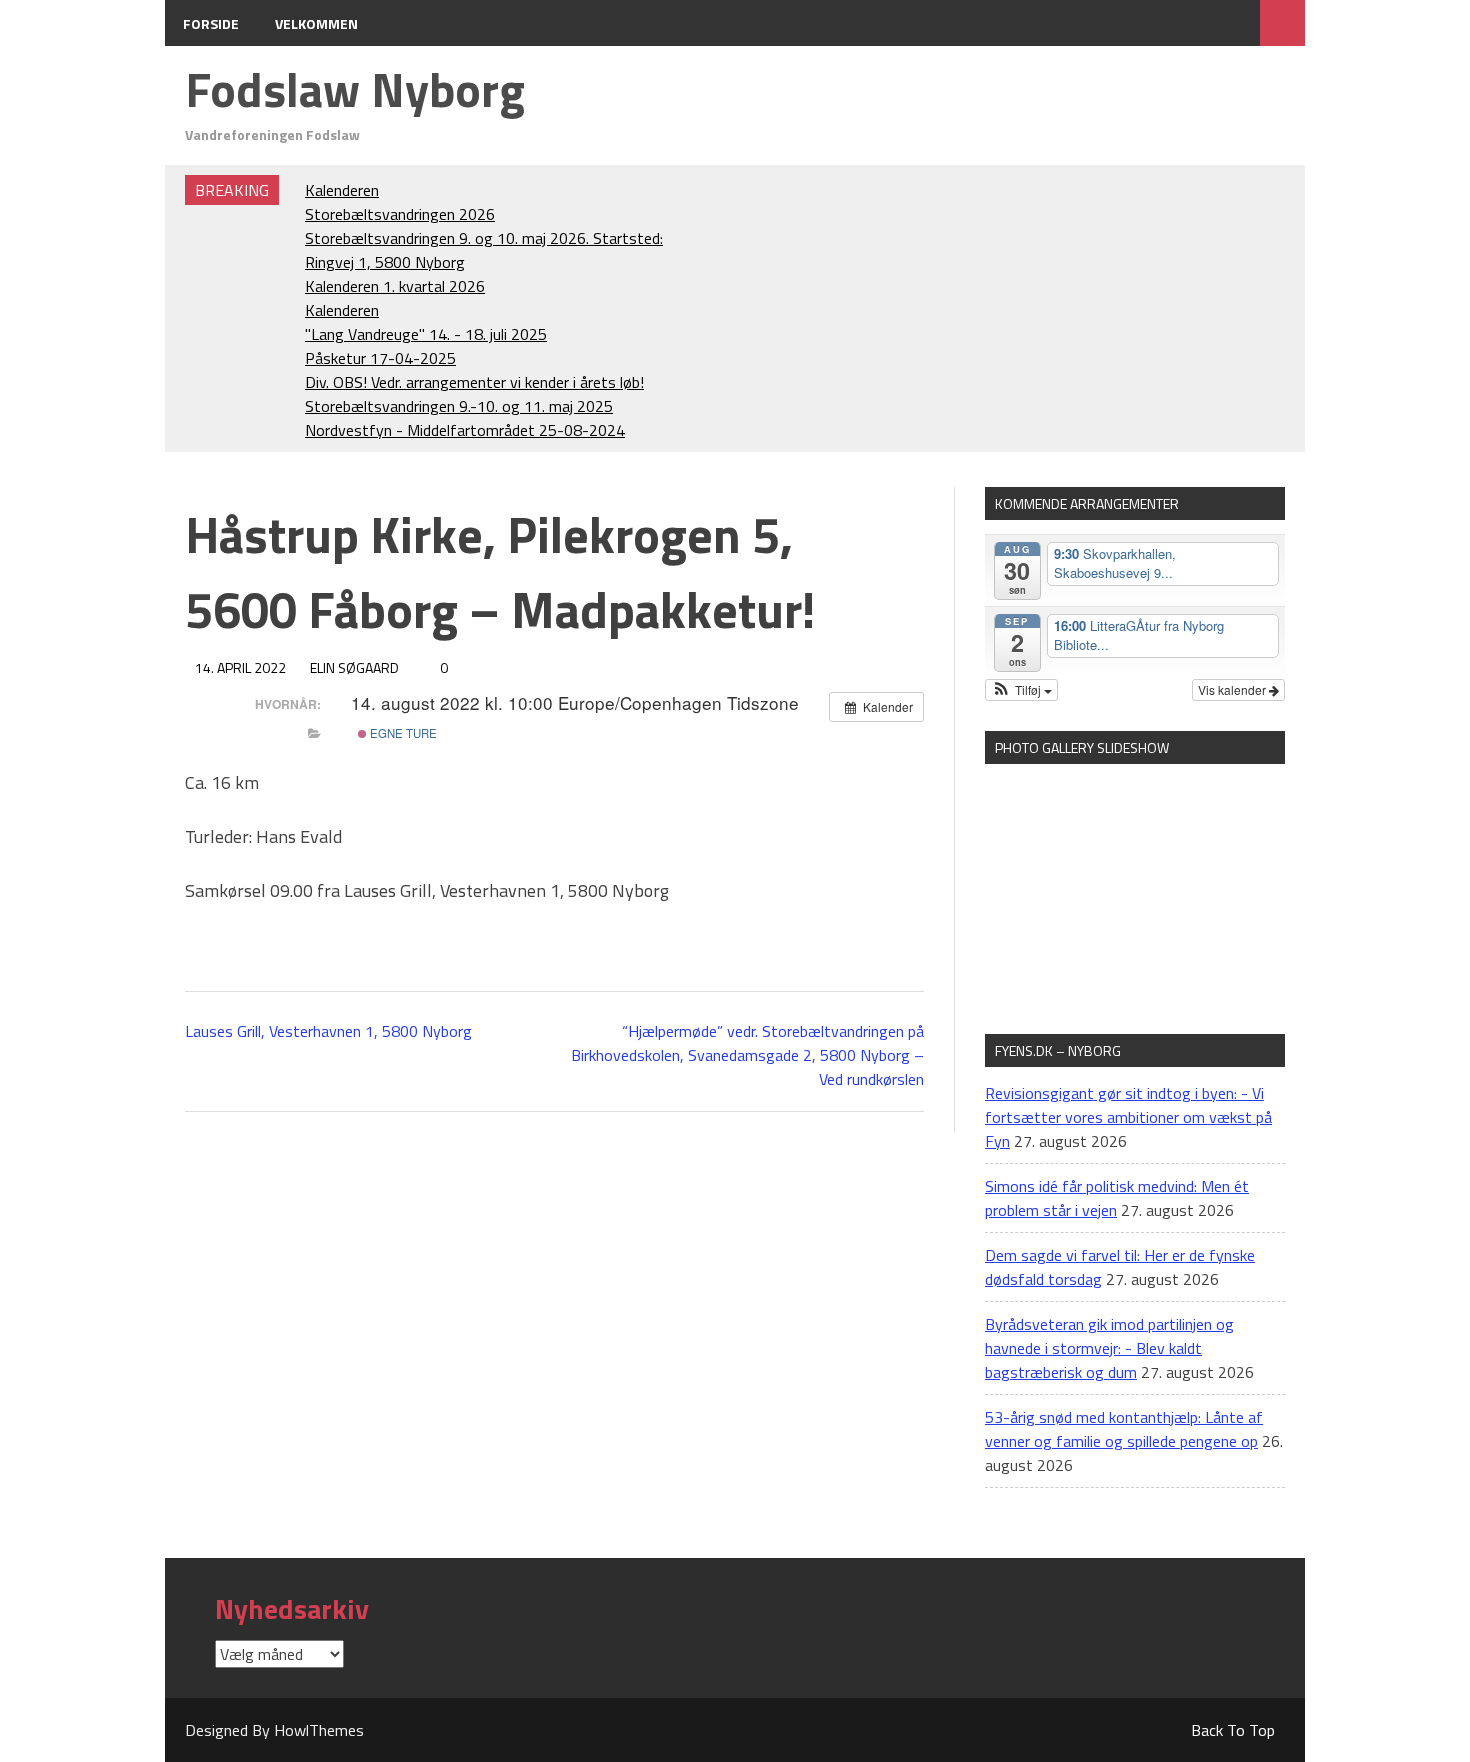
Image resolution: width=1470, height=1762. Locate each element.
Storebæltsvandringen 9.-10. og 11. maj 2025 (459, 406)
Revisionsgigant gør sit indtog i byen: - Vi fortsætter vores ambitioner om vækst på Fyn (1128, 1117)
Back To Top (1233, 1730)
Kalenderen (342, 190)
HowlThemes (319, 1730)
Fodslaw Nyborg (355, 89)
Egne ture (402, 733)
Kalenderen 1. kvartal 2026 (395, 286)
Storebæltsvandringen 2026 (400, 214)
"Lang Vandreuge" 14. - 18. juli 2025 (426, 334)
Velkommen (316, 23)
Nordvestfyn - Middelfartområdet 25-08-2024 (465, 430)
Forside (211, 23)
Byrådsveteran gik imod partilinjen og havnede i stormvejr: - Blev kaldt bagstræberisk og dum (1109, 1348)
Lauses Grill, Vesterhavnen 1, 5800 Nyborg (328, 1031)
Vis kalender (1233, 689)
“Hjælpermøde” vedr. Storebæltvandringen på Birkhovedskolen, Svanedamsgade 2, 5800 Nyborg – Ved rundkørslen (747, 1055)
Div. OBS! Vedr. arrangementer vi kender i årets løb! (474, 382)
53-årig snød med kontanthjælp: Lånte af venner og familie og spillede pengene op (1124, 1429)
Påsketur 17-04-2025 (380, 358)
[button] (1021, 690)
